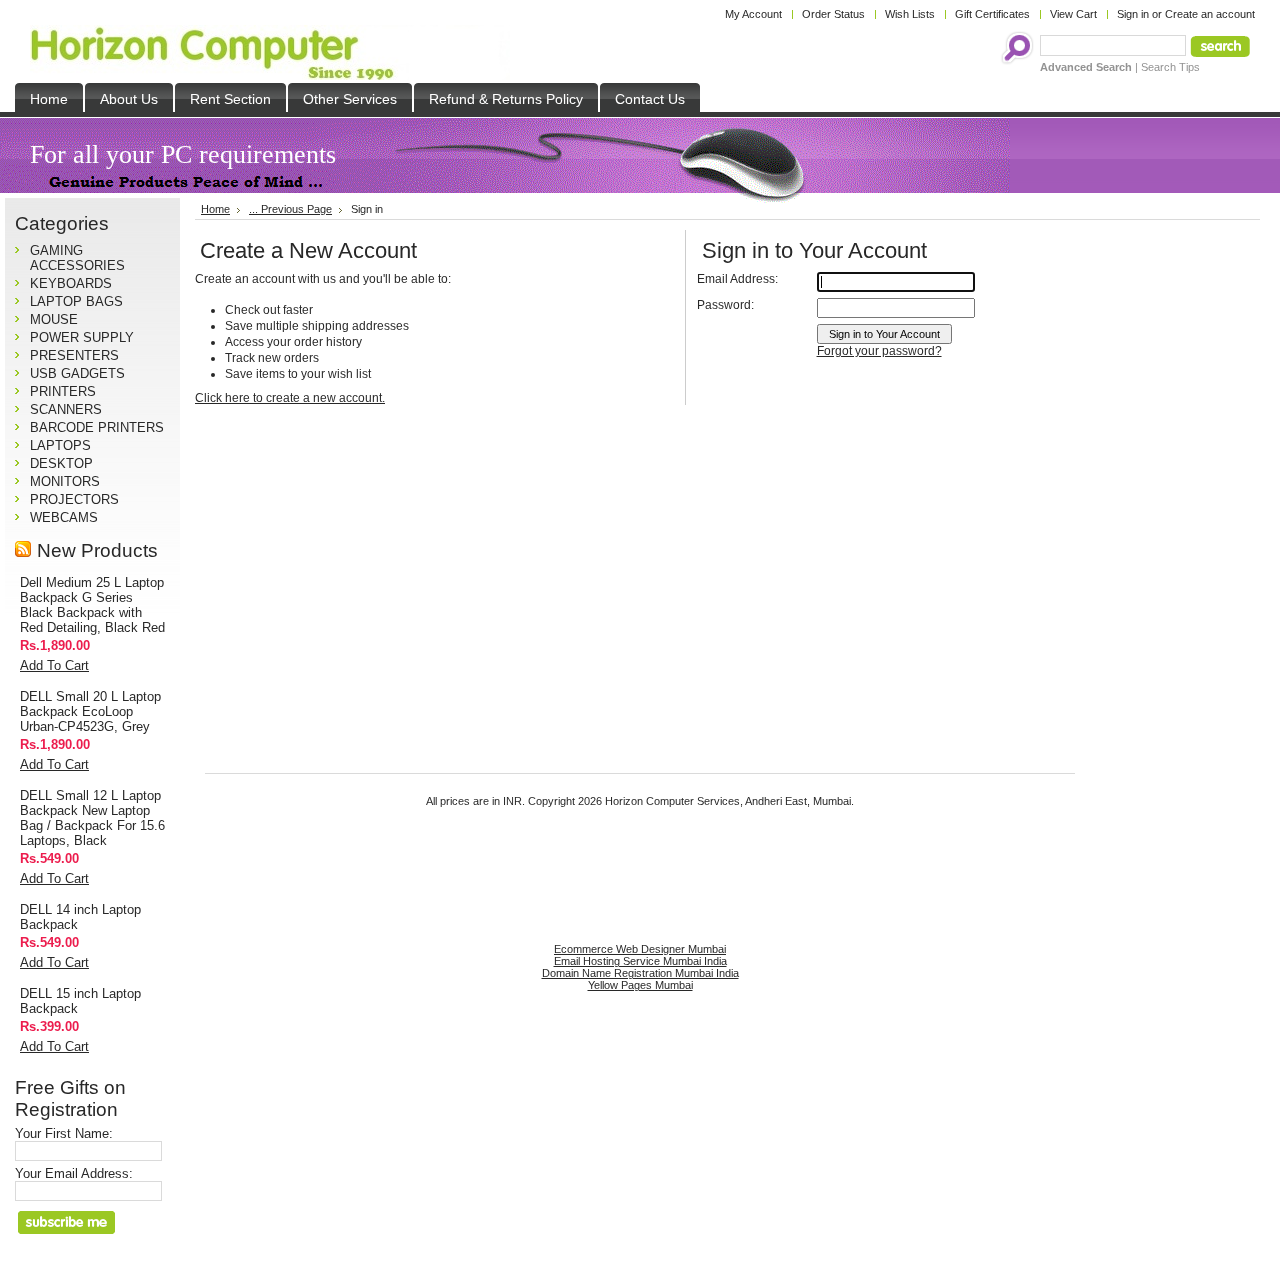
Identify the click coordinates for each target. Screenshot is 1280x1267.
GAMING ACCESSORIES (77, 258)
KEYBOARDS (71, 283)
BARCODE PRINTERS (97, 427)
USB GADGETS (77, 373)
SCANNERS (66, 409)
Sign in (1133, 14)
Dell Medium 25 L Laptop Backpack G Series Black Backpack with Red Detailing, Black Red (92, 605)
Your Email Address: (74, 1173)
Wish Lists (910, 14)
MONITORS (65, 481)
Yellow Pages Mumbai (640, 985)
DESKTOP (61, 463)
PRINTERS (63, 391)
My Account (753, 14)
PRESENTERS (74, 355)
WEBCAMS (64, 517)
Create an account (1210, 14)
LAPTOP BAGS (76, 301)
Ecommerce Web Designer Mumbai (640, 949)
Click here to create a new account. (290, 398)
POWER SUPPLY (82, 337)
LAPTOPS (60, 445)
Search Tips (1170, 67)
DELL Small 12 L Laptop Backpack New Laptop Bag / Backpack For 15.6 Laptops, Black (92, 818)
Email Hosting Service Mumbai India (640, 961)
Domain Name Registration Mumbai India (640, 973)
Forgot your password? (879, 351)
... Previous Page (290, 209)
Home (215, 209)
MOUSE (54, 319)
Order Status (833, 14)
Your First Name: (64, 1133)
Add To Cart (54, 665)
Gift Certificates (992, 14)
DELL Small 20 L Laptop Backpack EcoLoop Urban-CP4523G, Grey (90, 711)
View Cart (1073, 14)
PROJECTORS (74, 499)
